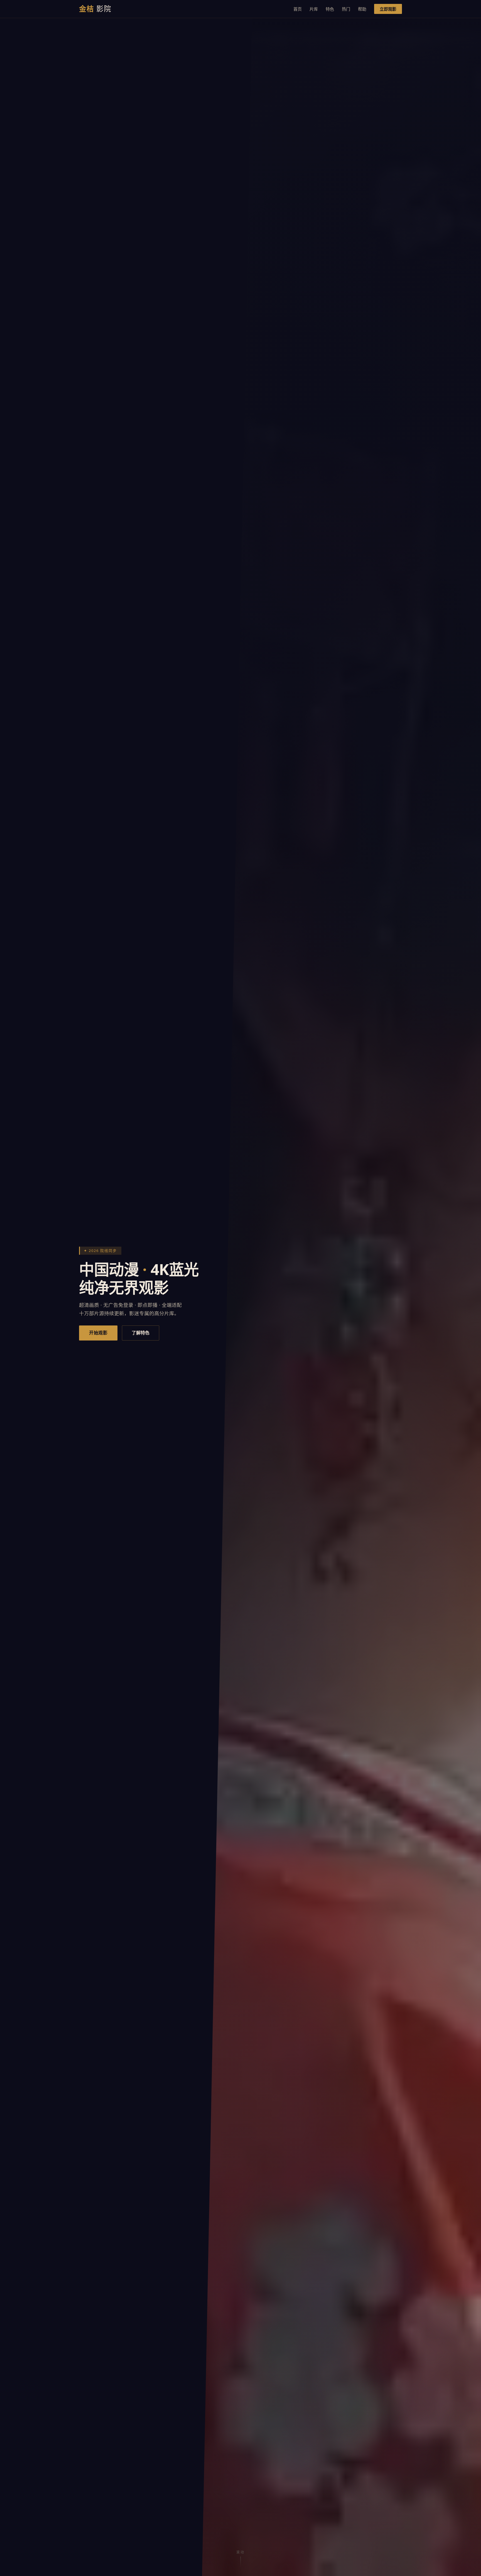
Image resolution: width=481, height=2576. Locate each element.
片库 (314, 9)
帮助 (362, 9)
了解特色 (141, 1333)
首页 (298, 9)
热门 (346, 9)
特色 (330, 9)
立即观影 (388, 9)
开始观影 (98, 1333)
